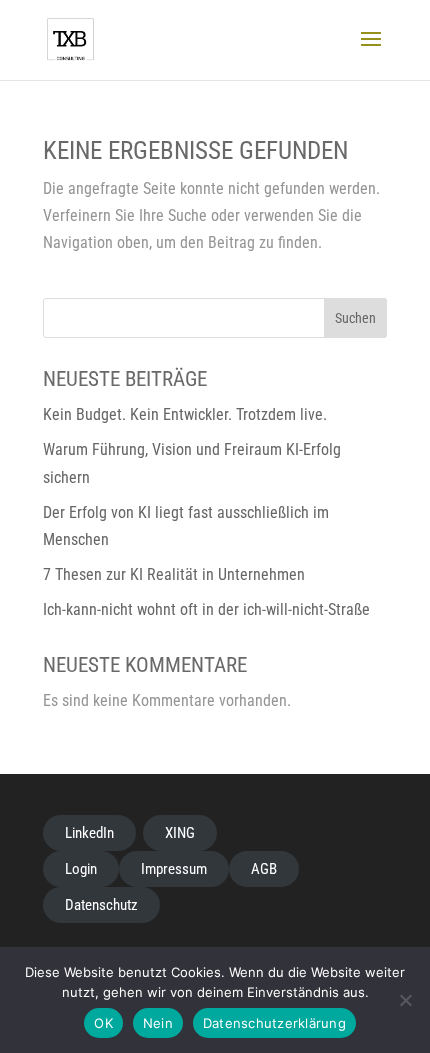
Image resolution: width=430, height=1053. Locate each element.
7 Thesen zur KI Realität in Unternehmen (174, 574)
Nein (158, 1023)
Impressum (174, 869)
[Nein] (405, 1000)
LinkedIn (89, 833)
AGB (264, 869)
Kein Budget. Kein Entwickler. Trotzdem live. (185, 414)
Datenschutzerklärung (274, 1023)
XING (180, 833)
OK (103, 1023)
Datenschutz (101, 905)
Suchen (355, 318)
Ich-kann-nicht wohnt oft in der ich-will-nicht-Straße (206, 609)
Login (81, 869)
